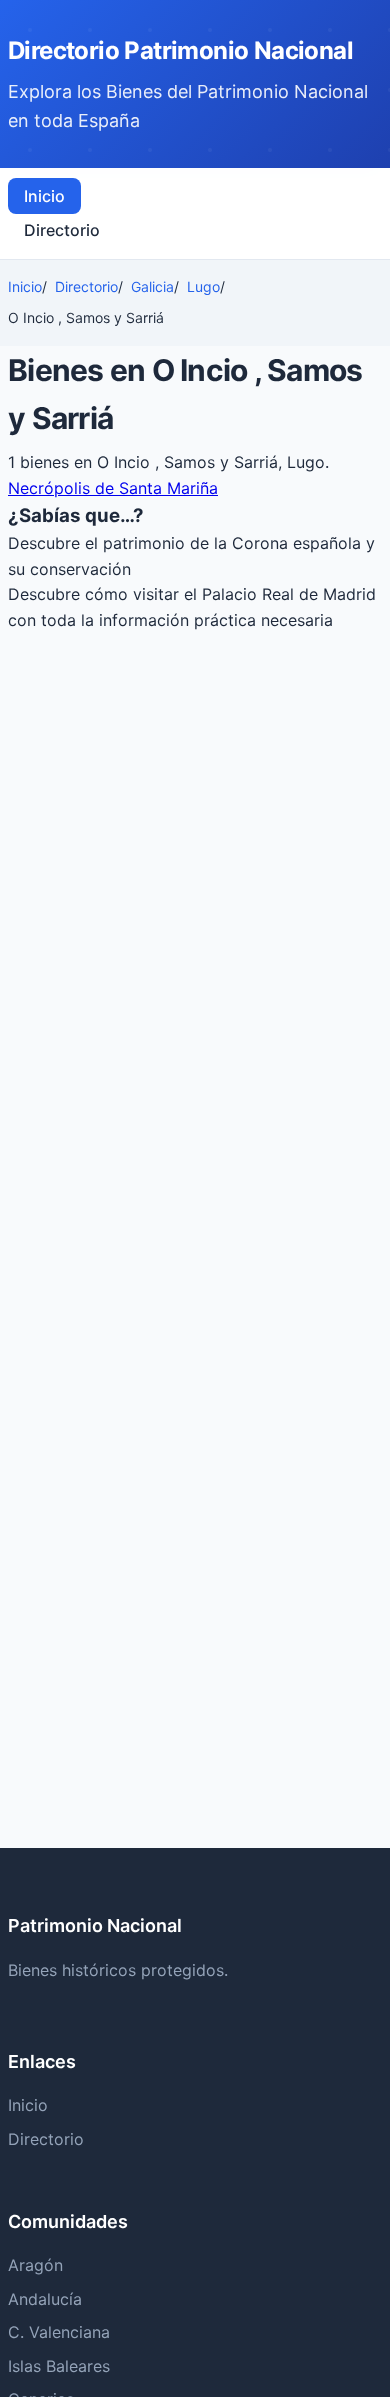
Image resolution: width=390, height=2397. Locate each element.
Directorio (62, 230)
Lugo (203, 286)
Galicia (152, 286)
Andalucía (45, 2299)
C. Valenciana (59, 2332)
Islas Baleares (59, 2366)
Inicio (44, 196)
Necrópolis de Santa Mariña (113, 488)
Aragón (35, 2265)
